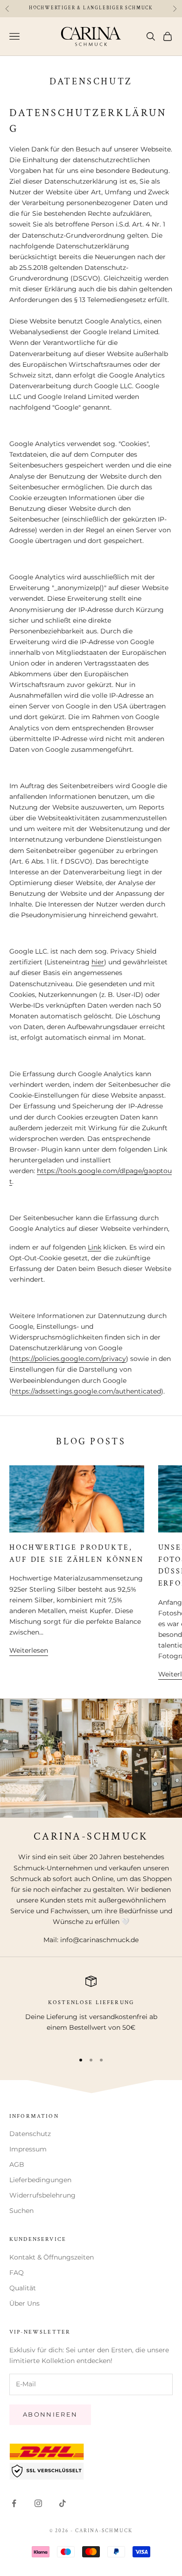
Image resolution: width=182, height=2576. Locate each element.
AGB (17, 2164)
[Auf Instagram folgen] (38, 2503)
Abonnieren (50, 2414)
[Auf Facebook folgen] (14, 2503)
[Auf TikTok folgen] (63, 2503)
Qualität (23, 2288)
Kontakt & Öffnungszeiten (52, 2257)
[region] (91, 2010)
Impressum (28, 2149)
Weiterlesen (29, 1650)
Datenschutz (30, 2134)
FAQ (17, 2273)
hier (98, 962)
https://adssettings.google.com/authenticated (86, 1391)
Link (94, 1247)
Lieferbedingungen (40, 2180)
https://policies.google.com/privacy (69, 1359)
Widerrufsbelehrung (42, 2195)
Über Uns (24, 2303)
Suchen (21, 2211)
